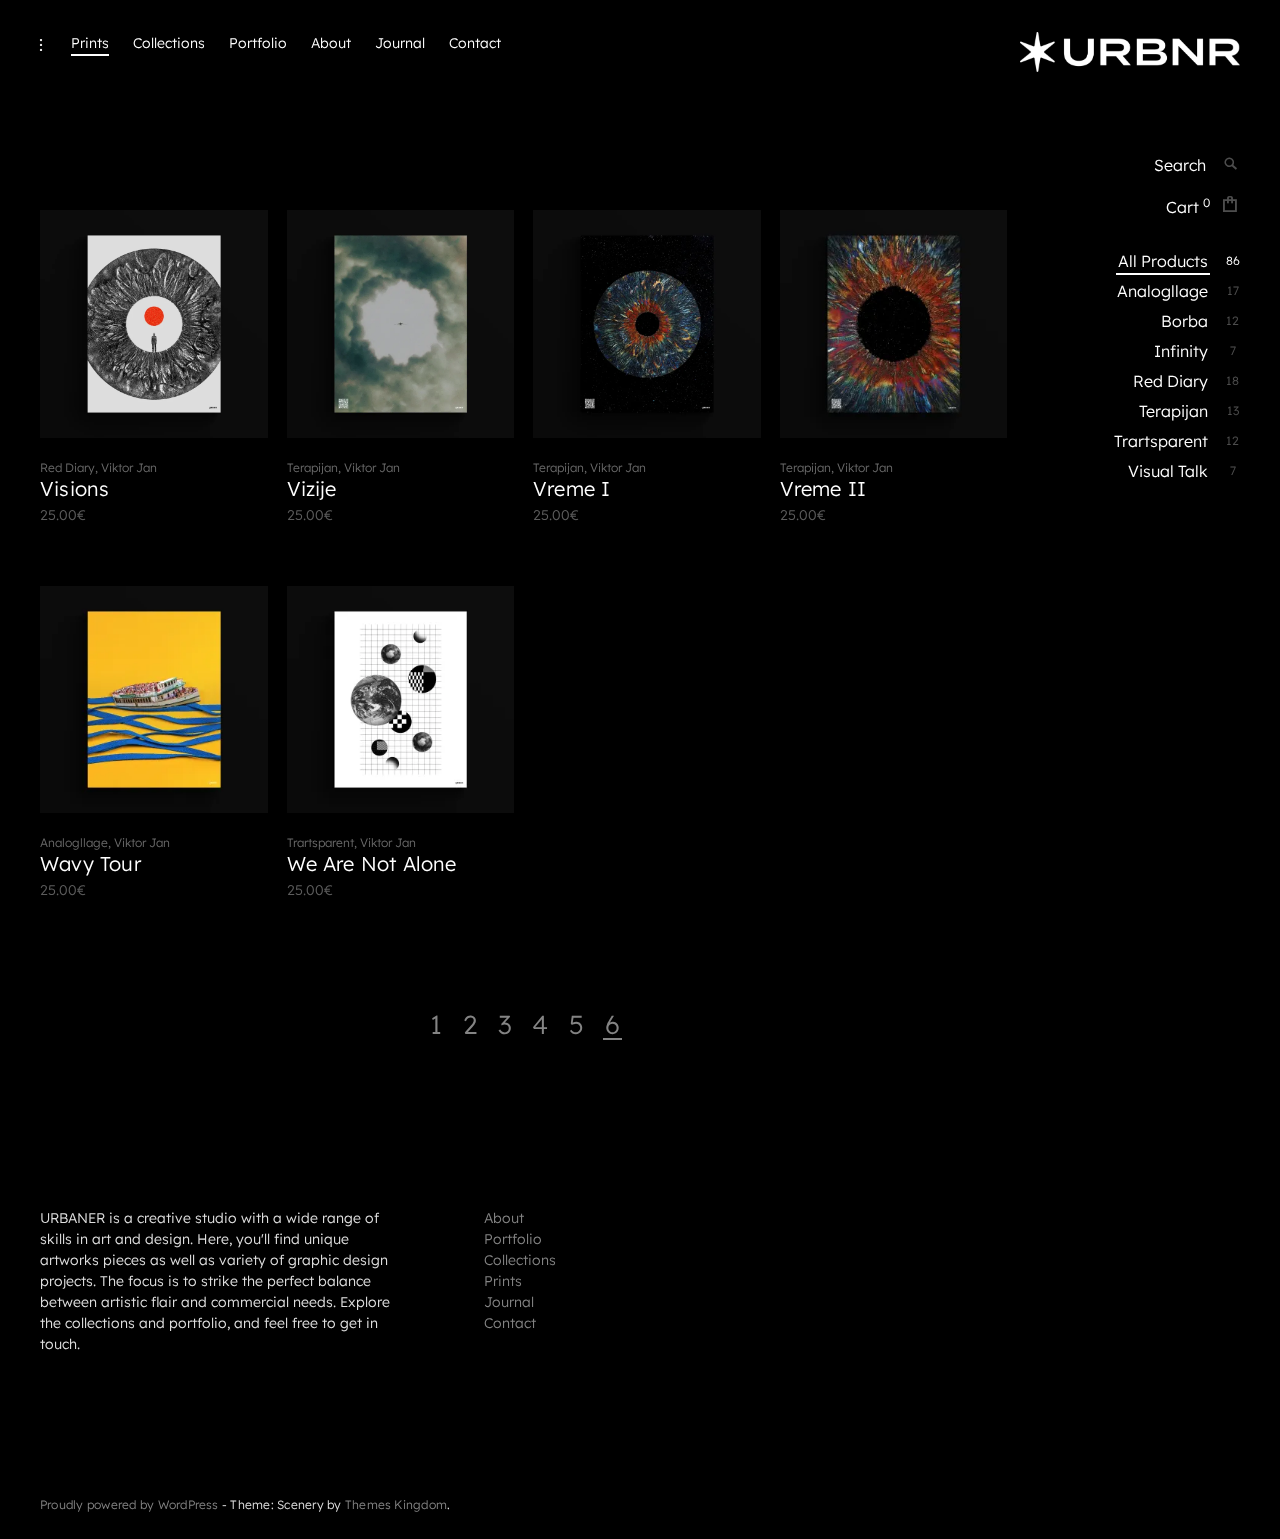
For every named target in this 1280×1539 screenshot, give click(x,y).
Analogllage (1163, 291)
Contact (475, 43)
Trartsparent (1162, 441)
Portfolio (258, 43)
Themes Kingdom (396, 1504)
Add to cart (138, 515)
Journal (400, 43)
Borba (1185, 321)
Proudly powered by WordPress (129, 1504)
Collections (169, 43)
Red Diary (1171, 381)
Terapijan (1174, 411)
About (331, 43)
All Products (1164, 261)
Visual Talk (1169, 471)
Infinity (1182, 351)
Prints (90, 43)
